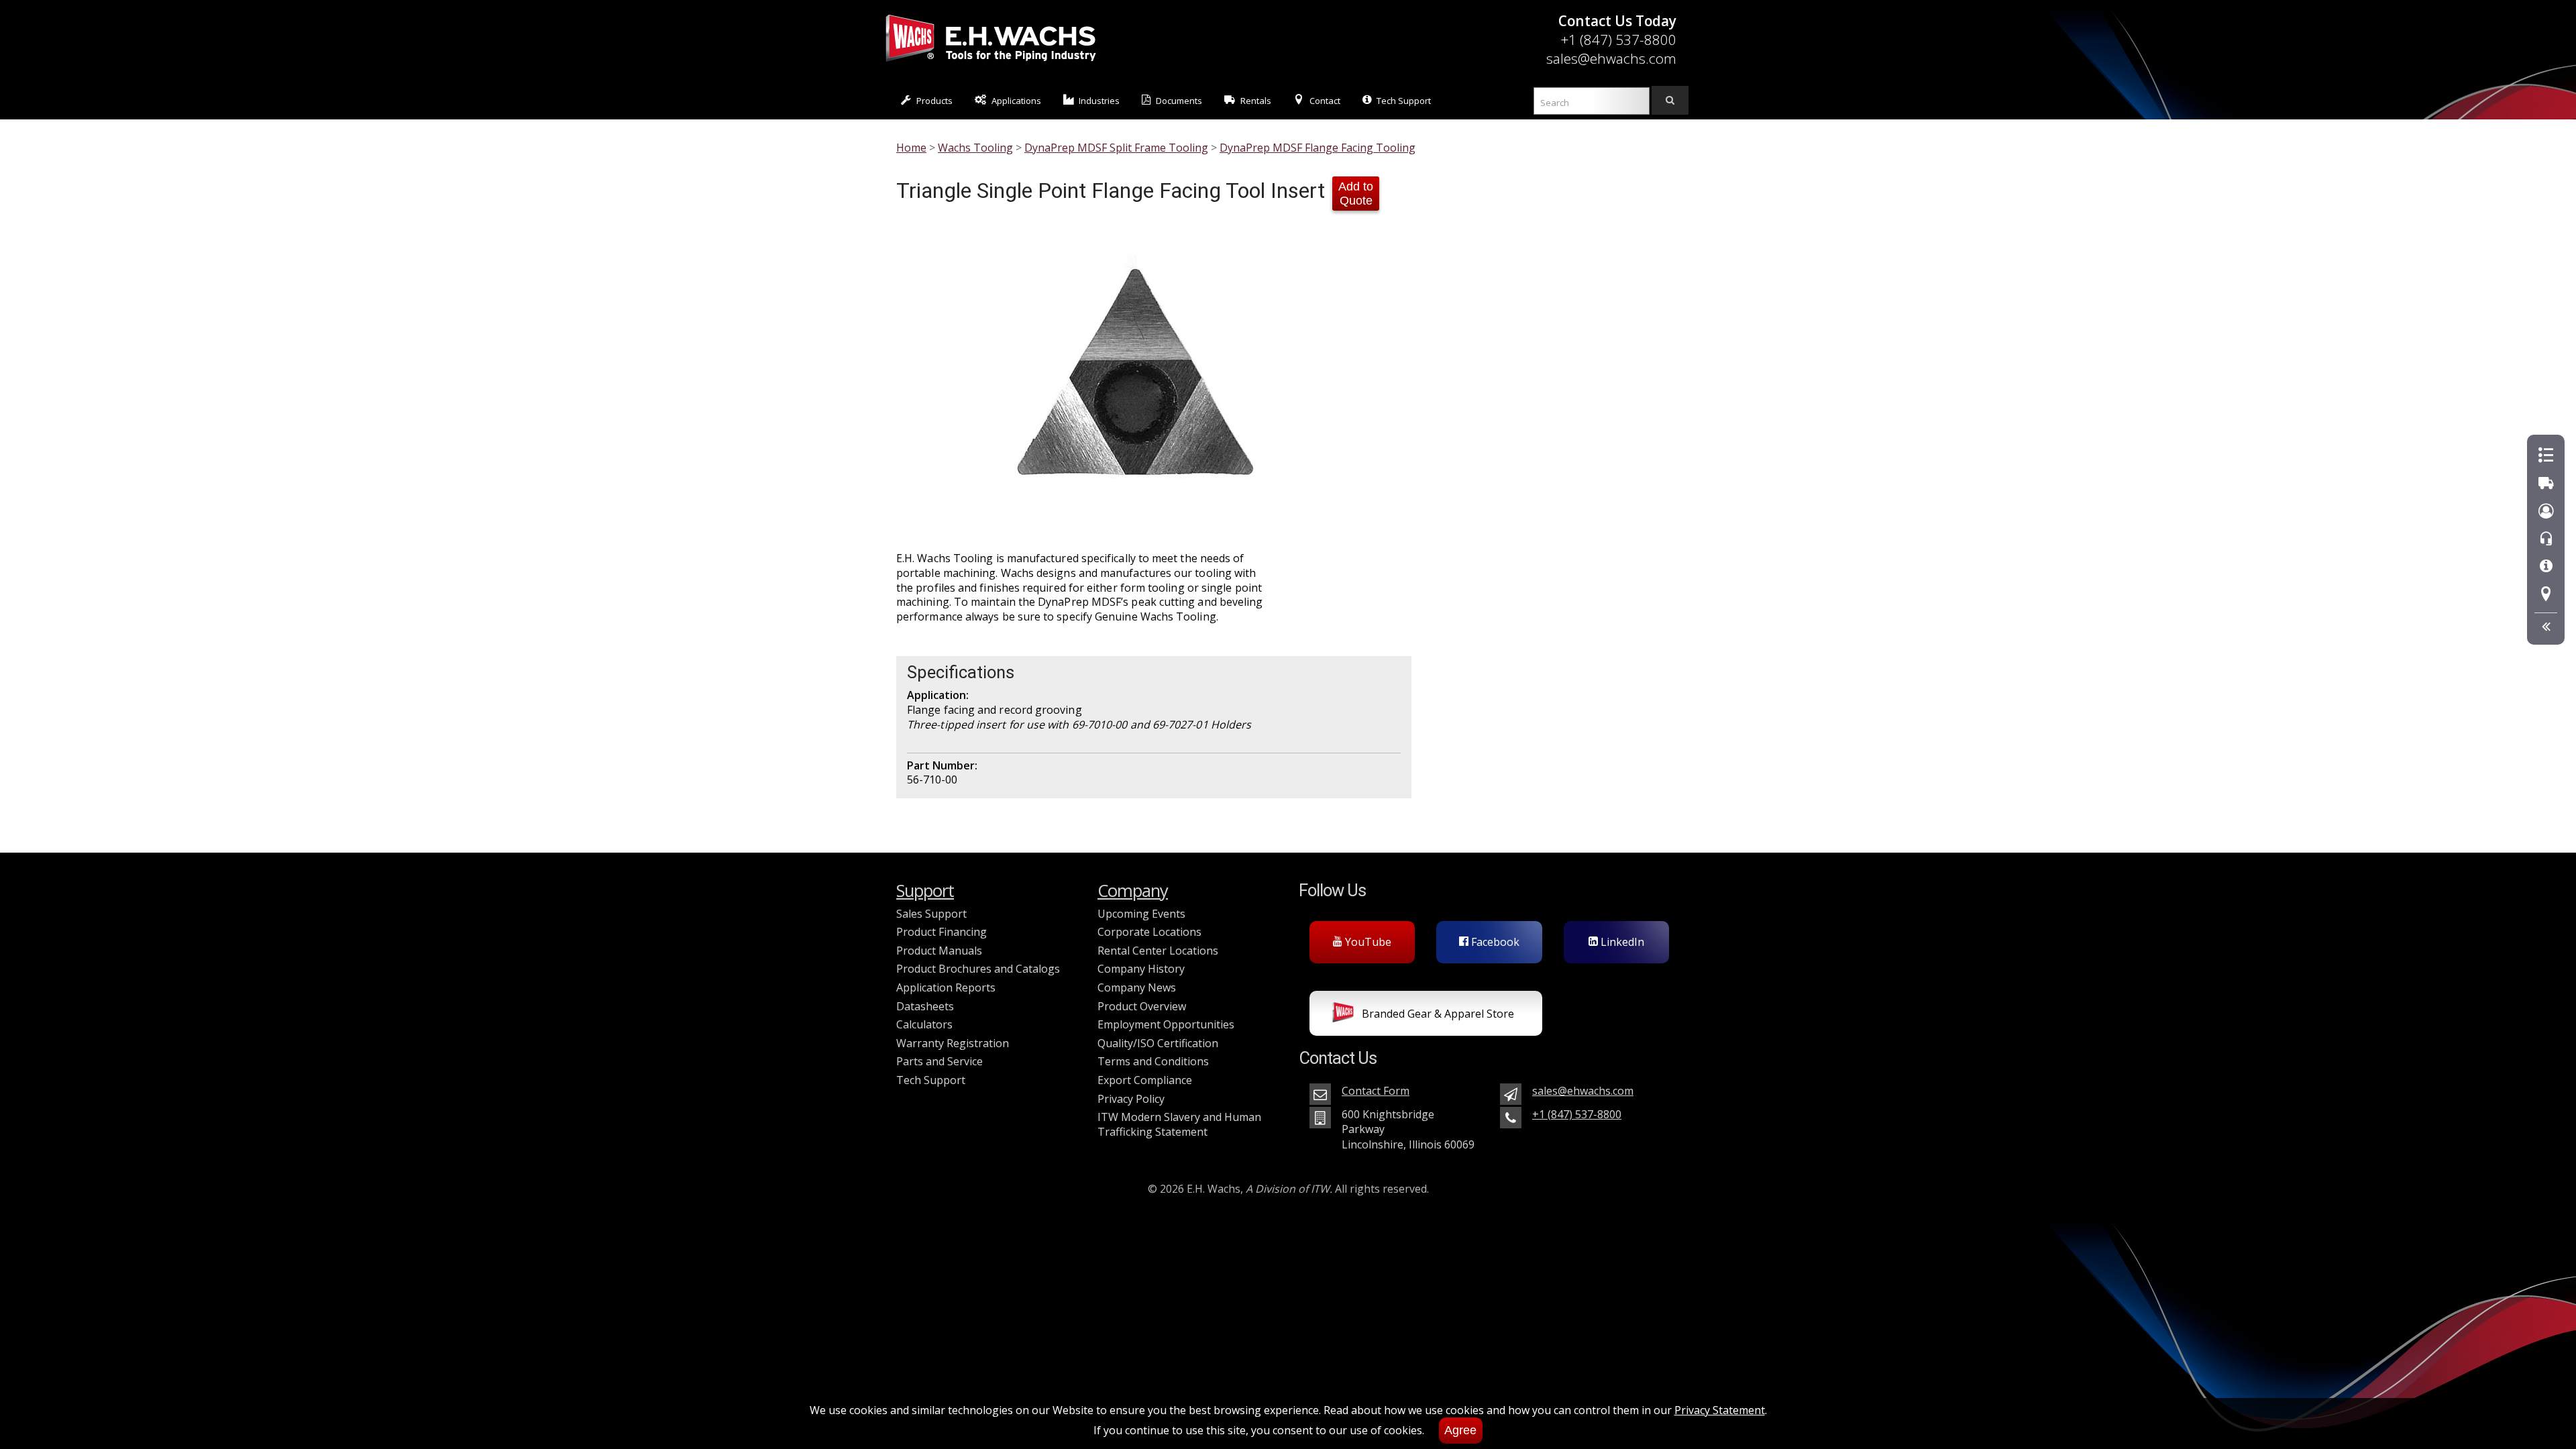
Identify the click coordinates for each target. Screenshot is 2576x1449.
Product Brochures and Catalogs (978, 969)
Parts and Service (940, 1061)
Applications (1016, 101)
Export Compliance (1145, 1080)
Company (1133, 891)
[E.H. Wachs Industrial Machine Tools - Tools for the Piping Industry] (991, 64)
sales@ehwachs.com (1611, 58)
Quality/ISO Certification (1158, 1043)
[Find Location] (2546, 595)
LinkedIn (1621, 942)
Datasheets (925, 1006)
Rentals (1256, 101)
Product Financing (942, 932)
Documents (1179, 101)
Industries (1099, 101)
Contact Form (1376, 1091)
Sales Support (931, 914)
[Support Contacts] (2546, 539)
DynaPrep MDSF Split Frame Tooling (1116, 148)
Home (911, 148)
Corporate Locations (1149, 932)
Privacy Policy (1131, 1099)
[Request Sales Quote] (2546, 456)
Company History (1141, 969)
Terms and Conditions (1153, 1061)
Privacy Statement (1720, 1410)
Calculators (924, 1024)
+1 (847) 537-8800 (1618, 40)
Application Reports (946, 987)
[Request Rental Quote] (2546, 483)
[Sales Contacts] (2546, 512)
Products (934, 101)
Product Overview (1142, 1006)
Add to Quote (1356, 194)
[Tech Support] (2546, 567)
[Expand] (2546, 627)
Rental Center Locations (1158, 951)
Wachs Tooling (975, 148)
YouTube (1367, 942)
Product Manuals (939, 951)
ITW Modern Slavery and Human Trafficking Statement (1179, 1124)
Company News (1137, 987)
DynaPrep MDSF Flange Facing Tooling (1318, 148)
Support (925, 891)
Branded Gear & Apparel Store (1437, 1014)
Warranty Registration (953, 1043)
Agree (1460, 1430)
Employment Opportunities (1166, 1024)
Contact (1325, 101)
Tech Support (1404, 101)
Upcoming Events (1141, 914)
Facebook (1494, 942)
